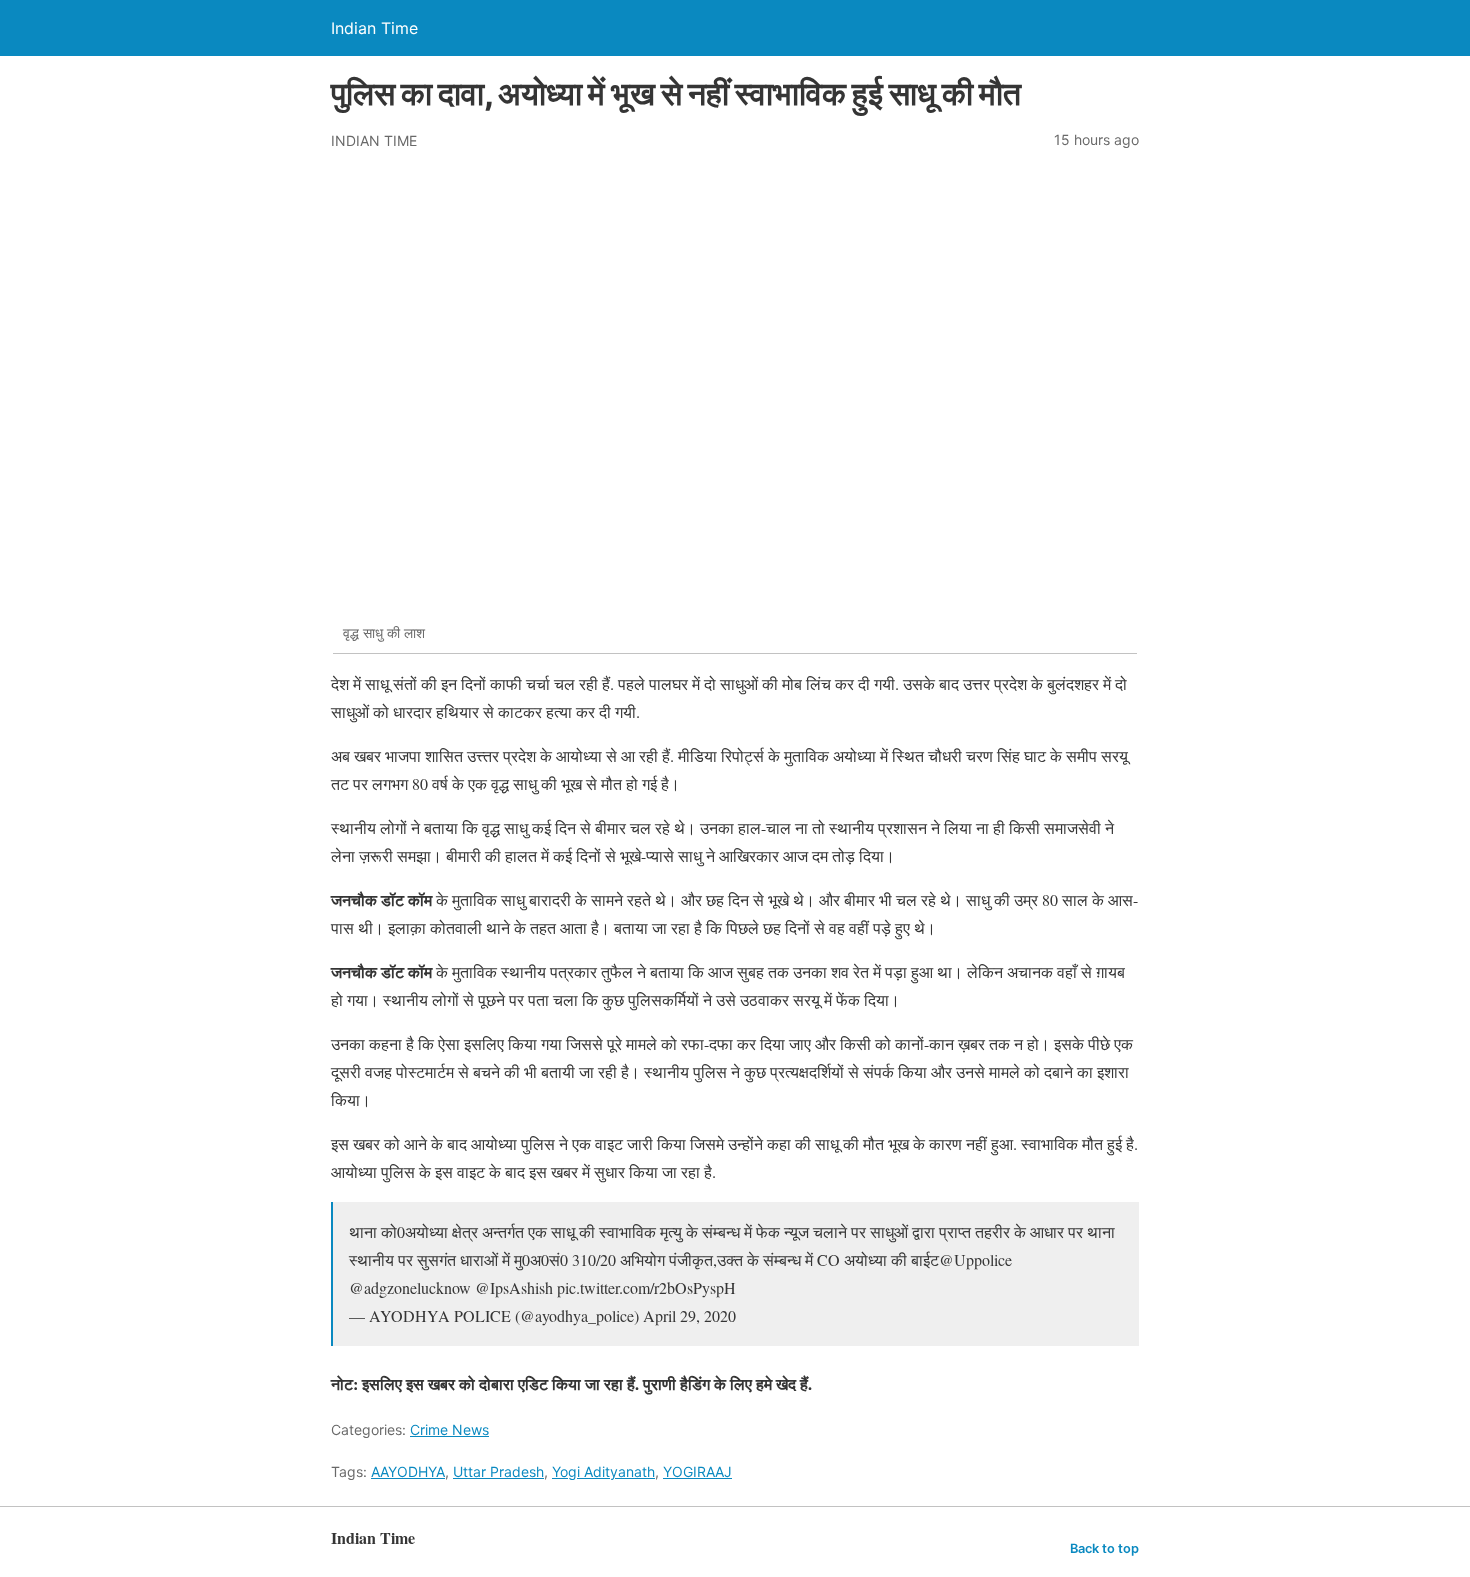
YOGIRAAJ (697, 1471)
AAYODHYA (408, 1471)
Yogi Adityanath (603, 1471)
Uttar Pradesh (498, 1471)
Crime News (449, 1429)
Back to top (1104, 1548)
